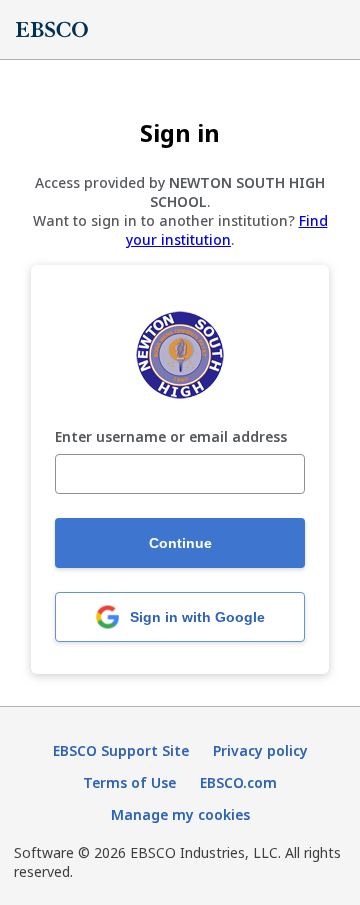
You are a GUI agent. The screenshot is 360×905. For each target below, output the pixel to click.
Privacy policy (260, 750)
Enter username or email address (171, 437)
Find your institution (227, 230)
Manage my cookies (180, 814)
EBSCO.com (238, 782)
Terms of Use (129, 782)
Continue (180, 543)
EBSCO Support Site (121, 750)
